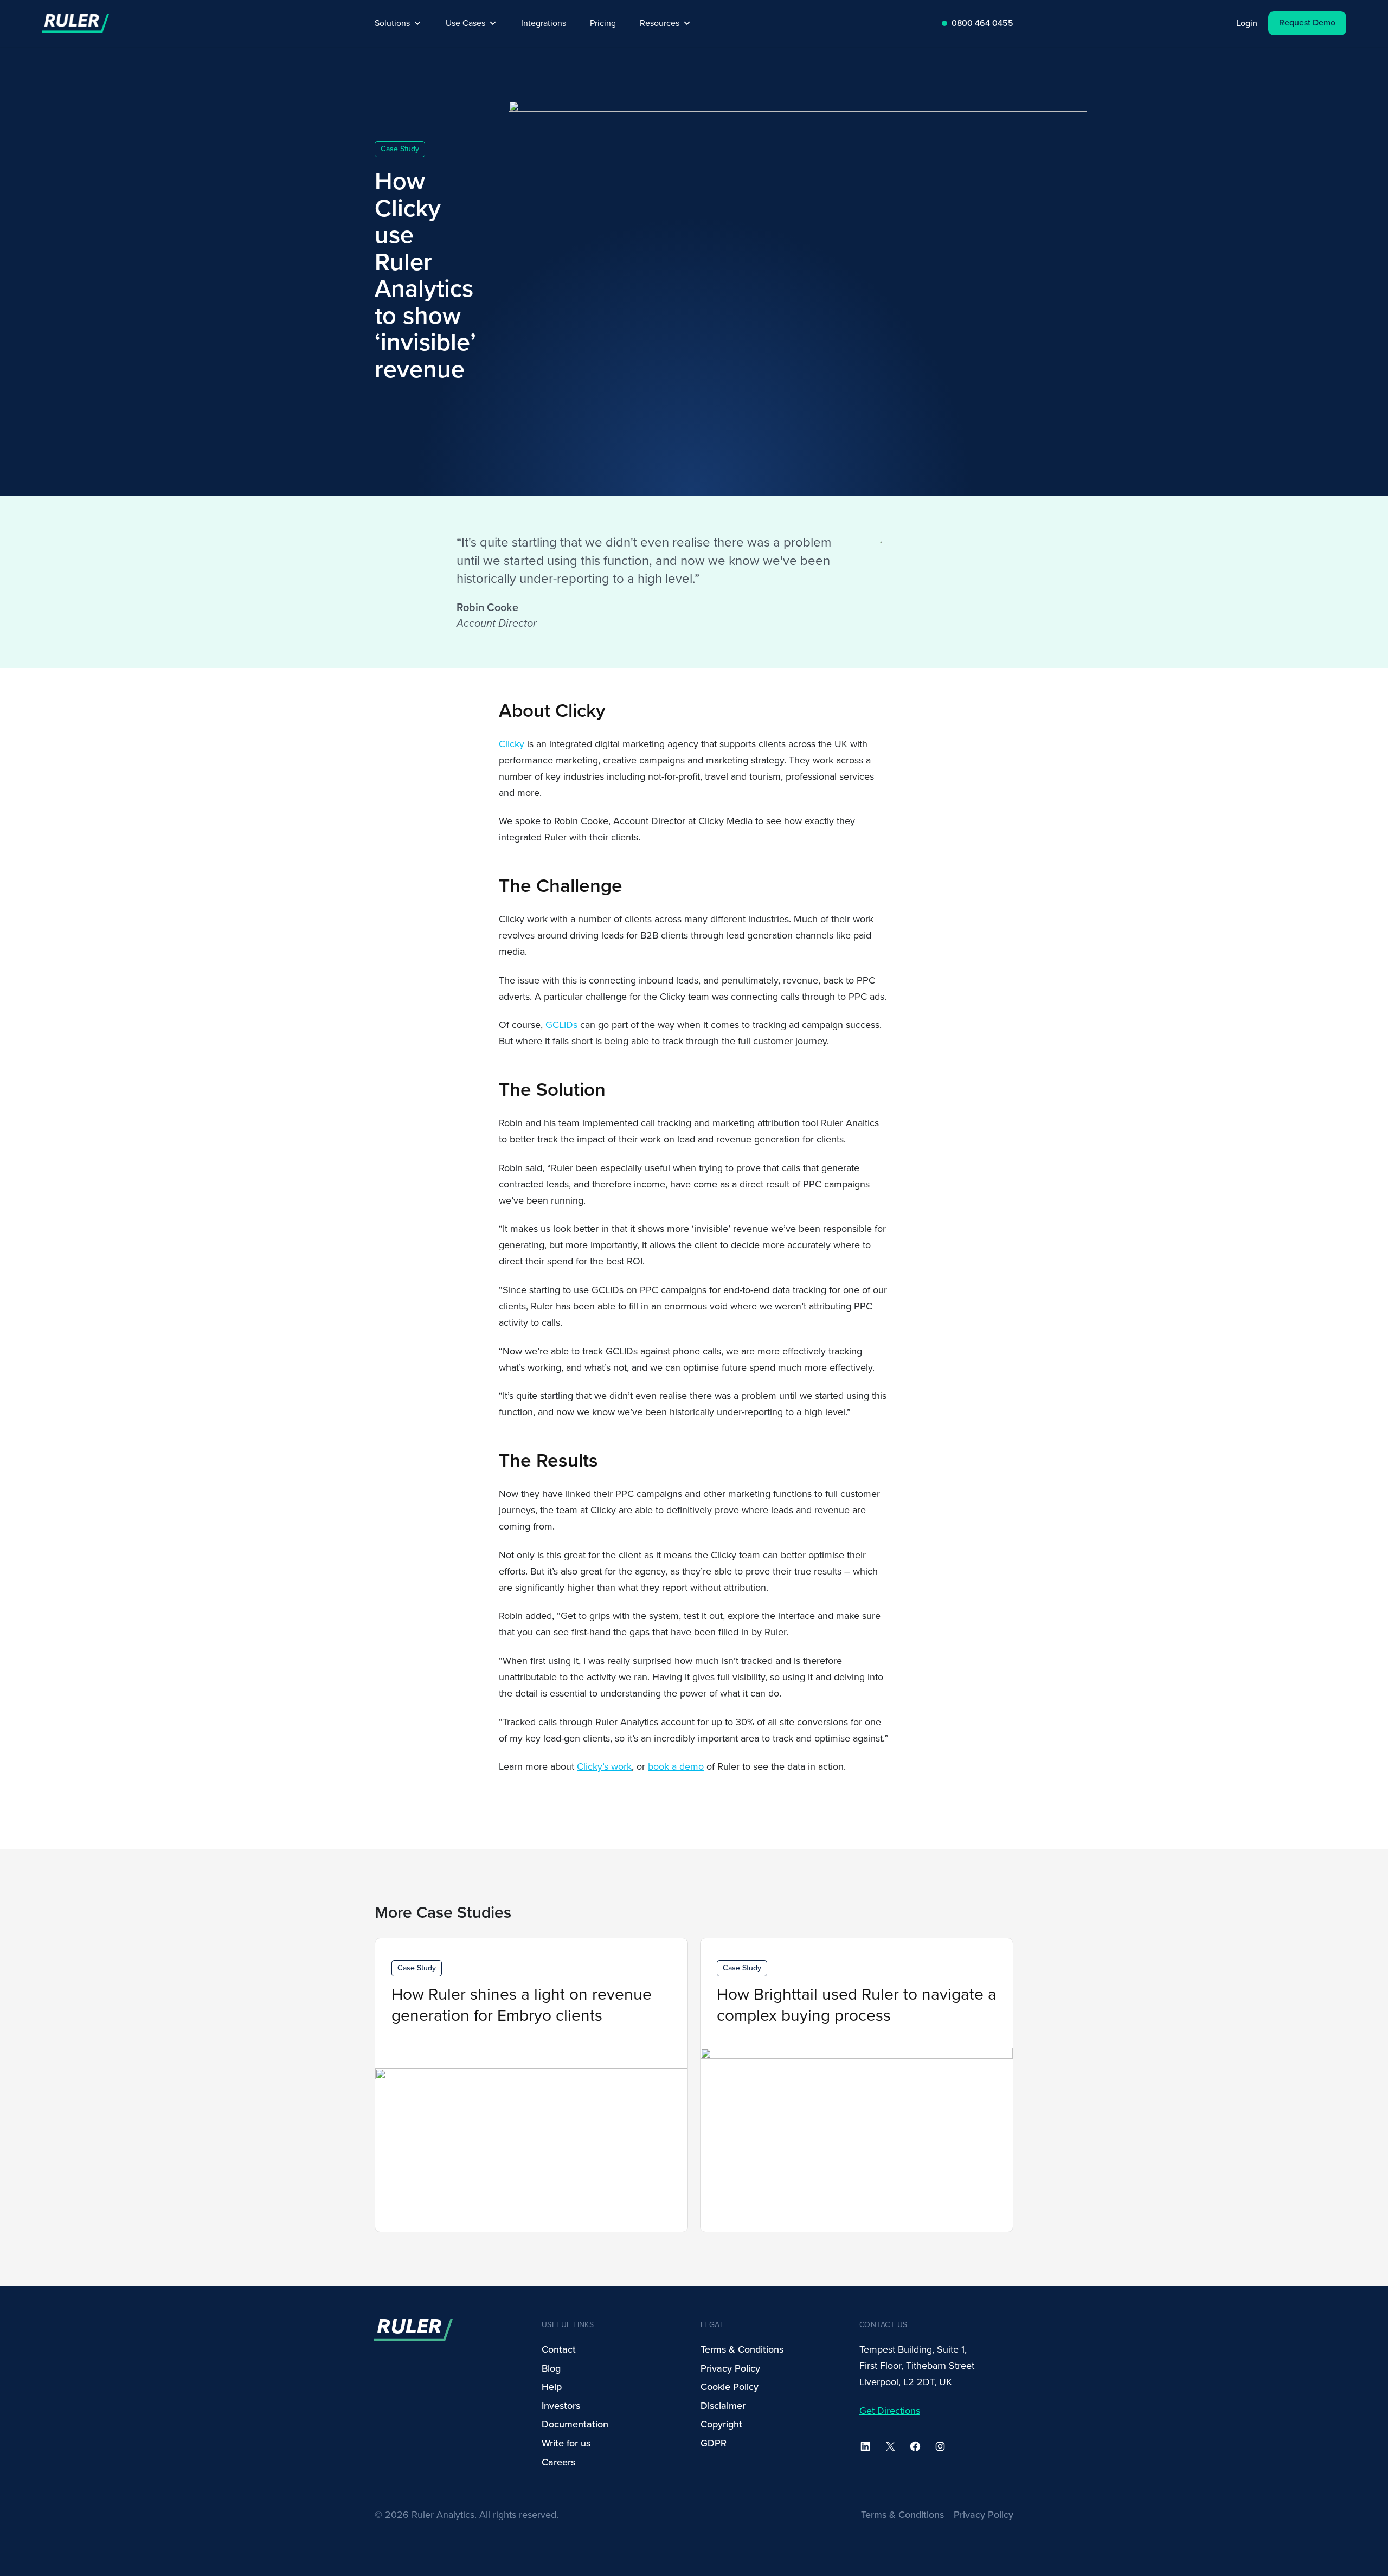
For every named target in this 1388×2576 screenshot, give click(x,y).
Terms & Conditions (742, 2349)
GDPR (714, 2443)
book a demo (676, 1766)
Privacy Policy (730, 2368)
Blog (551, 2368)
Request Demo (1307, 23)
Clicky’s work (604, 1766)
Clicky (512, 744)
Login (1247, 23)
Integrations (544, 23)
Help (552, 2387)
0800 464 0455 (982, 23)
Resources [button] (660, 23)
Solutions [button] (392, 23)
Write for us (566, 2443)
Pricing (603, 23)
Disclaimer (723, 2406)
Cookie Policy (730, 2387)
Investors (561, 2406)
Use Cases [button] (465, 23)
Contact (559, 2349)
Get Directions (890, 2411)
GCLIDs (561, 1025)
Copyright (721, 2424)
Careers (558, 2462)
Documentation (575, 2424)
